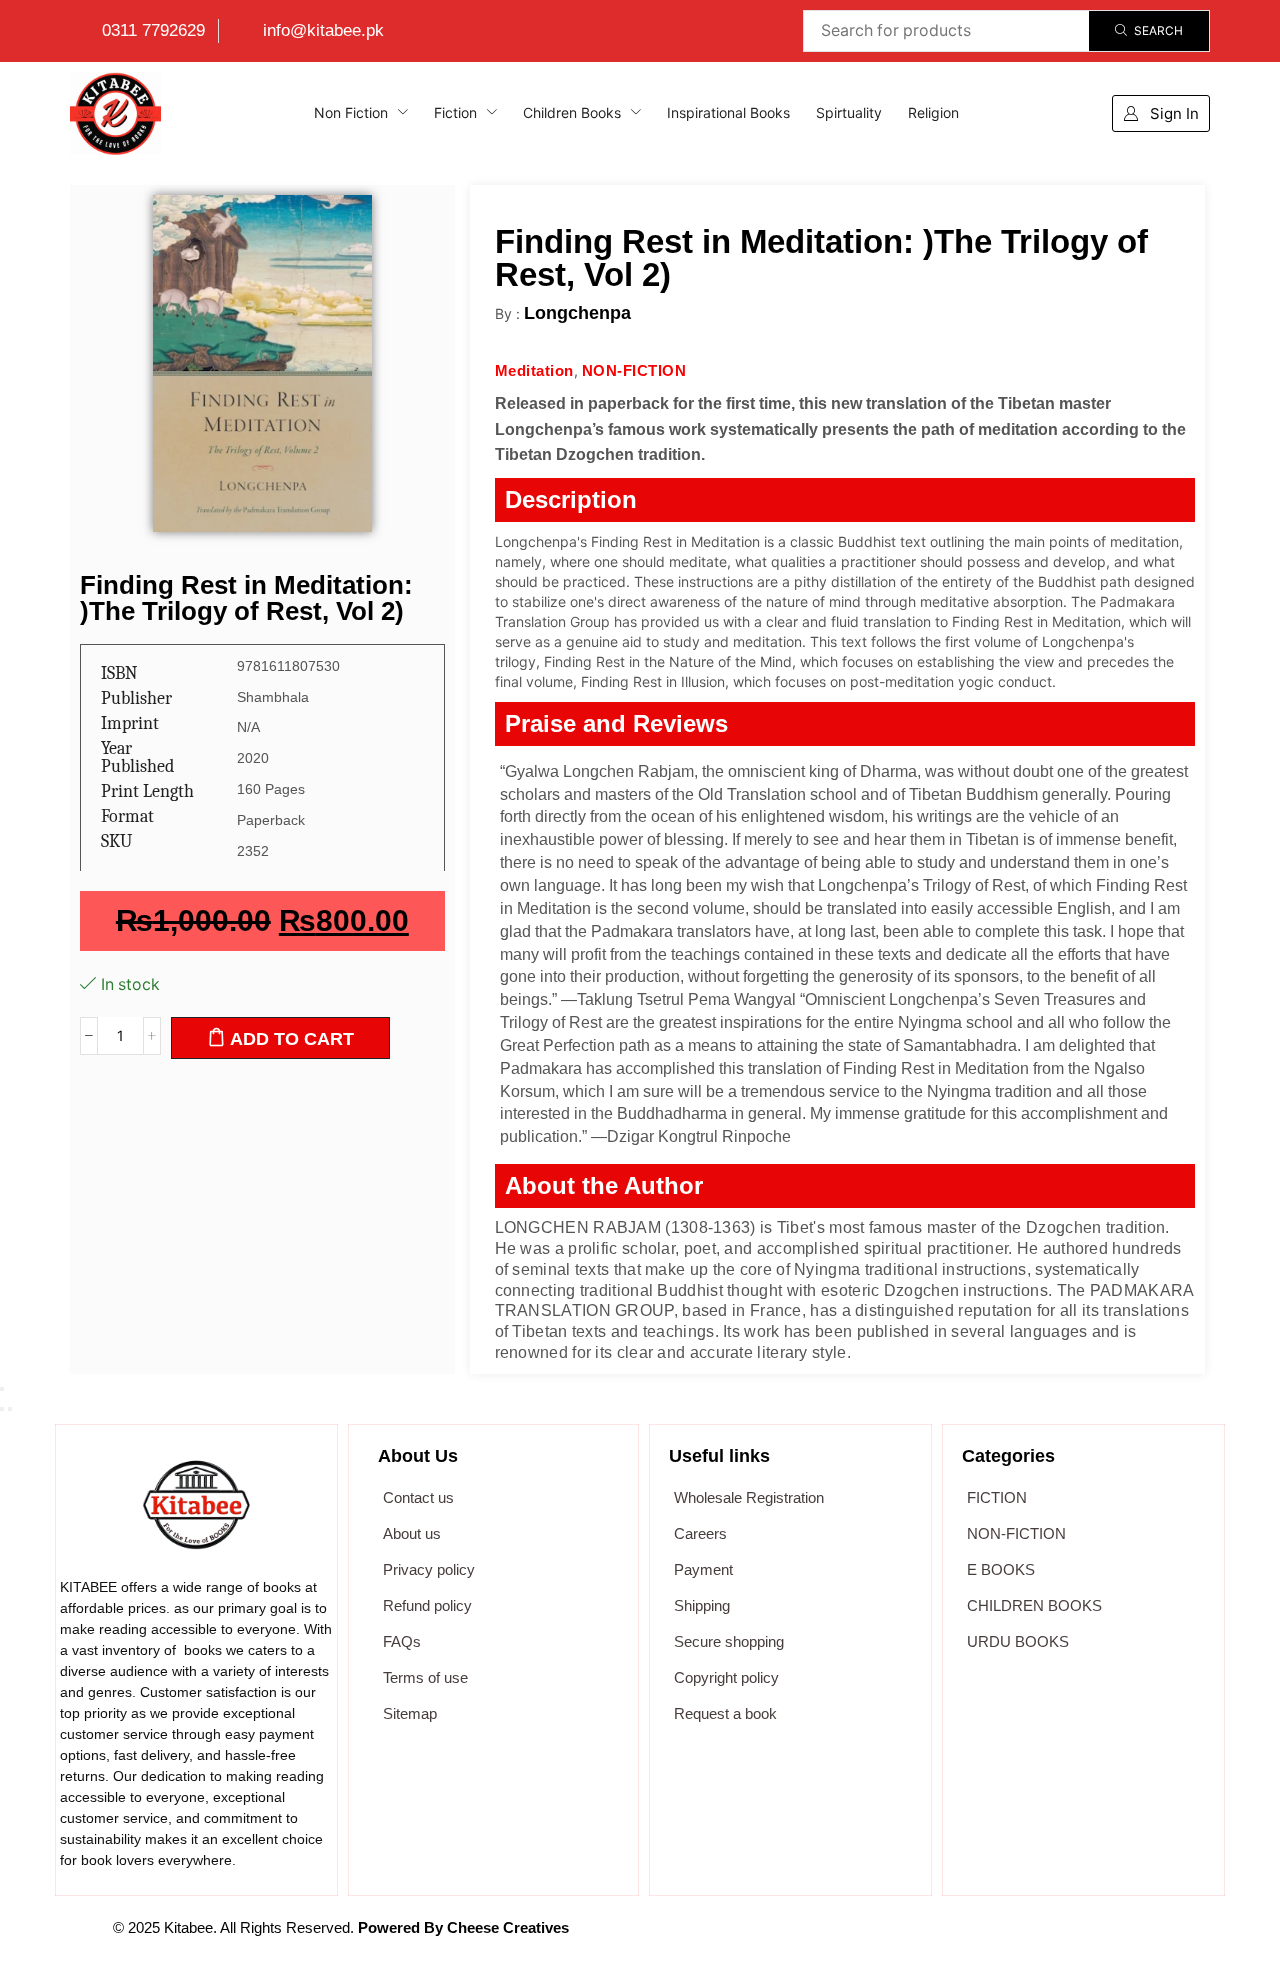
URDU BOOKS (1018, 1641)
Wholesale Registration (749, 1497)
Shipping (702, 1605)
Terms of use (425, 1677)
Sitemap (410, 1713)
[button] (1161, 113)
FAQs (402, 1641)
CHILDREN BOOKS (1034, 1605)
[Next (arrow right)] (10, 1409)
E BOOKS (1001, 1569)
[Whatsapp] (941, 1938)
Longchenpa (577, 313)
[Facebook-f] (843, 1938)
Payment (703, 1569)
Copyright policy (726, 1677)
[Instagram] (990, 1938)
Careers (700, 1533)
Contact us (418, 1497)
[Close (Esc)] (2, 1389)
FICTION (997, 1497)
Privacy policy (429, 1569)
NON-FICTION (1016, 1533)
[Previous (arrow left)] (2, 1409)
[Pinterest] (1039, 1938)
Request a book (725, 1713)
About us (412, 1533)
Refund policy (427, 1605)
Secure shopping (729, 1641)
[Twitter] (892, 1938)
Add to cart (292, 1039)
